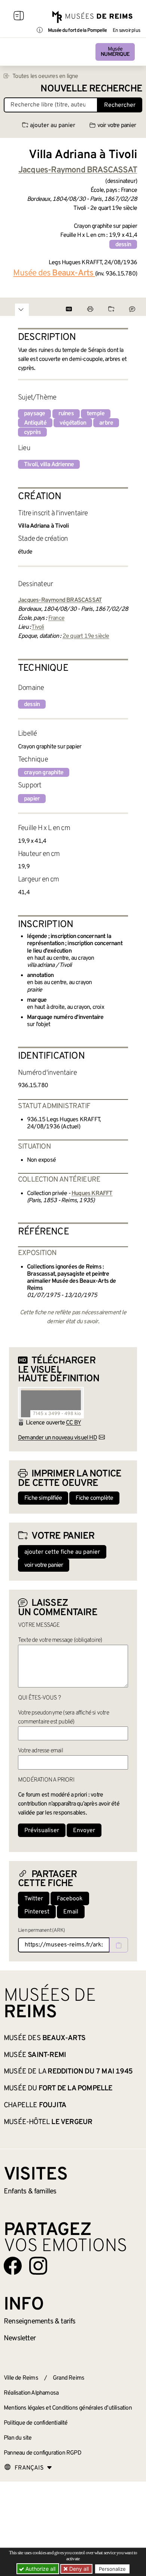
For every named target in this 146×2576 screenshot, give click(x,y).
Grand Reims (69, 2378)
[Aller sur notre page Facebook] (13, 2266)
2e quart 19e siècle (86, 636)
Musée (115, 52)
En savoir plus (126, 31)
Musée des (53, 273)
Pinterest (37, 1912)
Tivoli (38, 627)
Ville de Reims (21, 2378)
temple (96, 414)
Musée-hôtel (48, 2122)
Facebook (70, 1899)
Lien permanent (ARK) (41, 1931)
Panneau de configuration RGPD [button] (42, 2453)
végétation (73, 423)
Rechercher (120, 105)
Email (71, 1912)
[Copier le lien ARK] (119, 1945)
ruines (66, 414)
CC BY (73, 1423)
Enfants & (30, 2192)
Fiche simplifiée (43, 1498)
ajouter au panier (53, 126)
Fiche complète (94, 1498)
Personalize (112, 2569)
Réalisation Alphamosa (31, 2393)
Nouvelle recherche (91, 89)
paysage (34, 414)
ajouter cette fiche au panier (62, 1552)
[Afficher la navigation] (19, 17)
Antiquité (35, 423)
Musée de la (68, 2072)
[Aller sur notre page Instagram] (38, 2266)
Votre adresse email (40, 1751)
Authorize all (40, 2569)
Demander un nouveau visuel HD (57, 1438)
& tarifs (40, 2322)
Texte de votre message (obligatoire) (60, 1640)
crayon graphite (44, 773)
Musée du (58, 2088)
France (56, 618)
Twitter (34, 1899)
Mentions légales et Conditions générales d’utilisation (68, 2408)
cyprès (32, 432)
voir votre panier (117, 126)
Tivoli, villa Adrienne (49, 465)
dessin (123, 245)
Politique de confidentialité (36, 2423)
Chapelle (35, 2105)
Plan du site (18, 2438)
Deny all (78, 2569)
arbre (106, 423)
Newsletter (20, 2338)
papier (32, 799)
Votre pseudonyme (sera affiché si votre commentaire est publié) (63, 1717)
